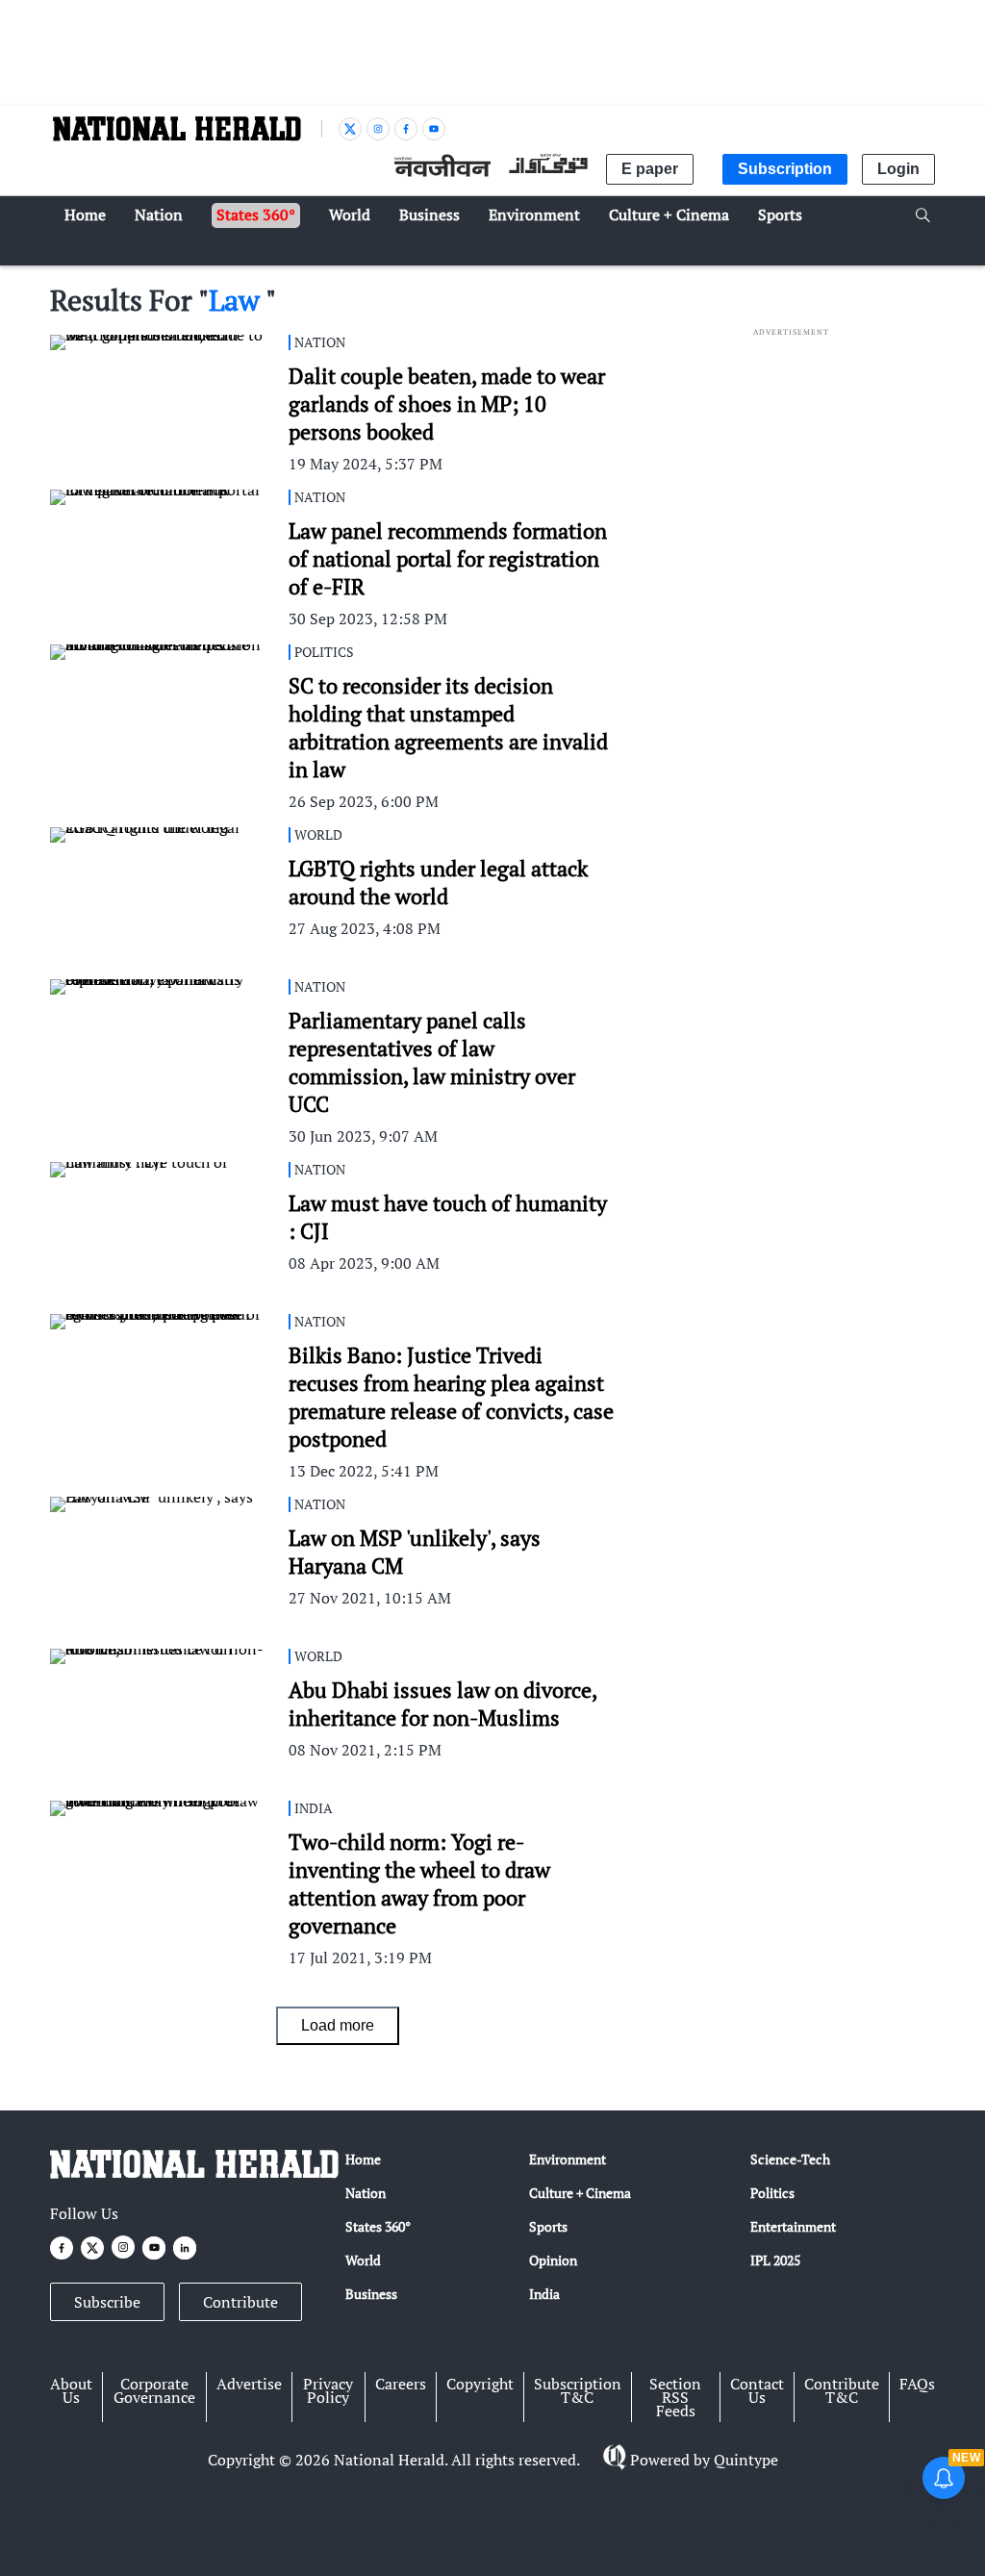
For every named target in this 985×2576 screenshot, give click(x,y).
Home (363, 2159)
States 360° (378, 2226)
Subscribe (107, 2302)
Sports (548, 2226)
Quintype (746, 2460)
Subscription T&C (578, 2390)
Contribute (240, 2302)
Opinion (553, 2260)
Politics (772, 2193)
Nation (366, 2193)
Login (898, 169)
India (544, 2294)
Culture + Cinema (580, 2193)
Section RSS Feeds (675, 2397)
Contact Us (757, 2390)
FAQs (917, 2384)
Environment (568, 2159)
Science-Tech (790, 2159)
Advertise (249, 2384)
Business (371, 2294)
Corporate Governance (154, 2390)
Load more (338, 2025)
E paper (650, 169)
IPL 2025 (775, 2260)
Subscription (785, 169)
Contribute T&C (842, 2390)
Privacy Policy (328, 2390)
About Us (71, 2390)
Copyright (480, 2384)
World (363, 2260)
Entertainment (793, 2226)
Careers (401, 2384)
